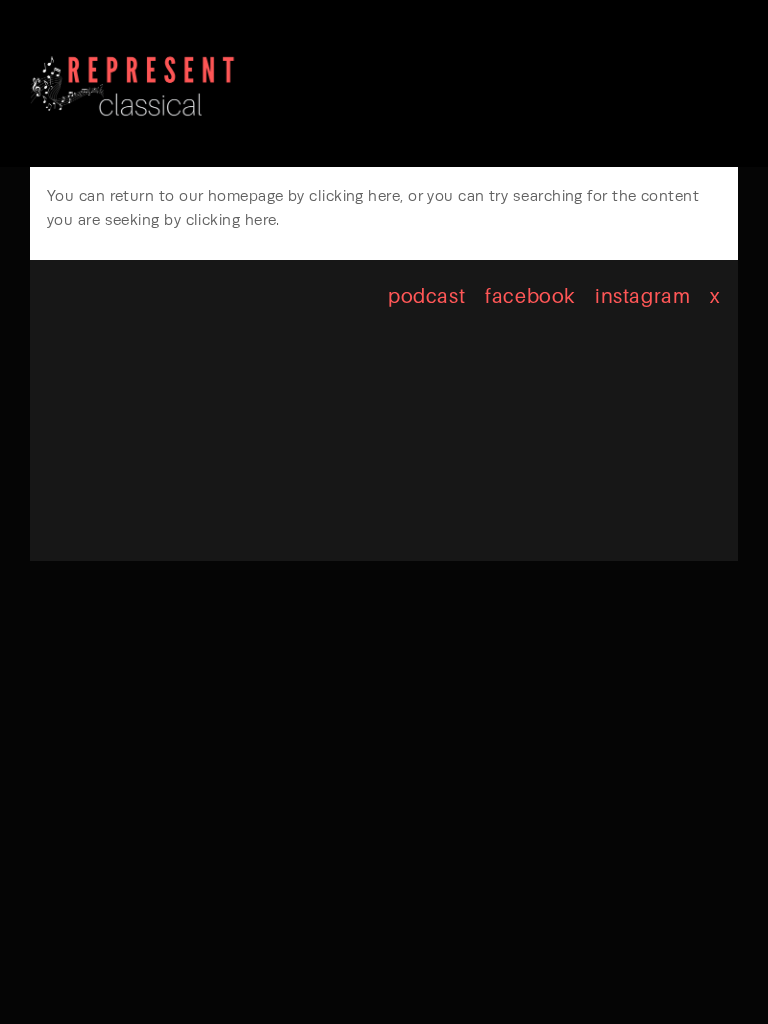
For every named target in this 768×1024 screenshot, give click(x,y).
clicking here (354, 196)
